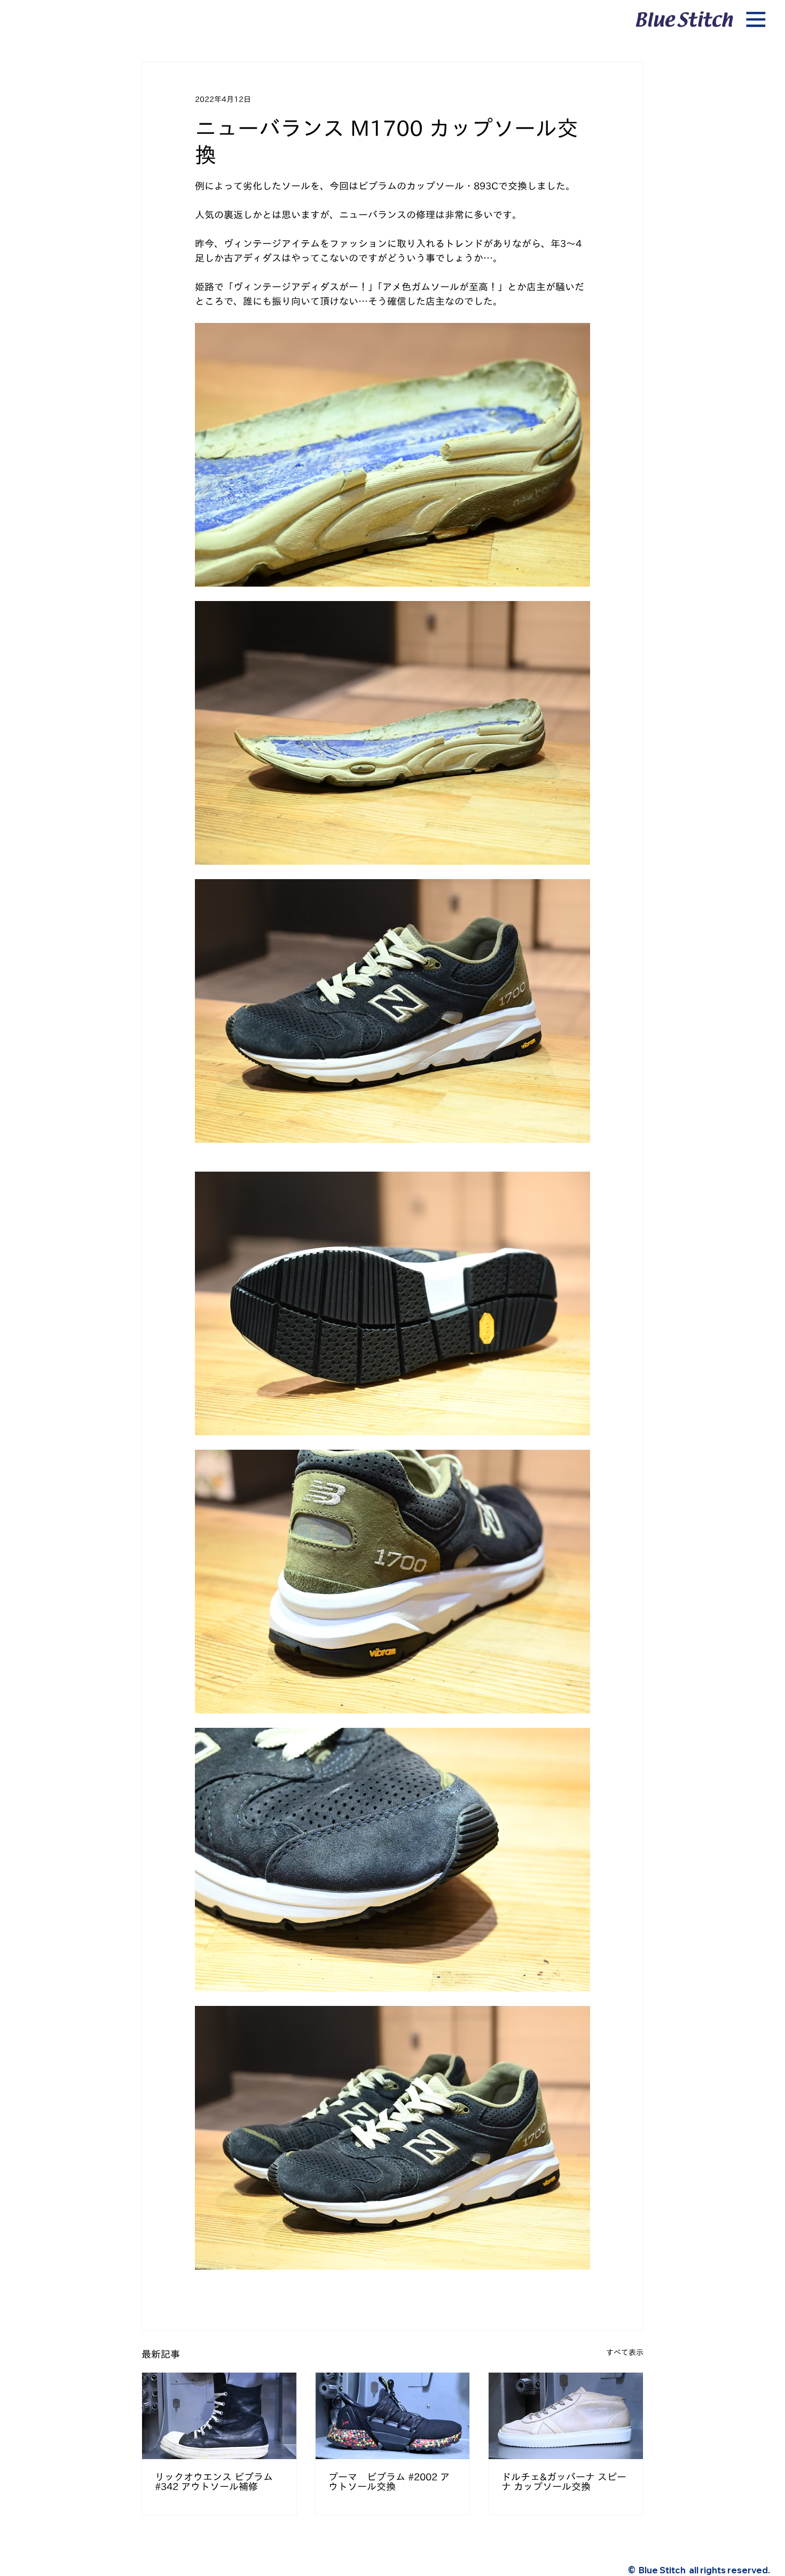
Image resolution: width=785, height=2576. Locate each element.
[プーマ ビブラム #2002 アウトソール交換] (393, 2416)
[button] (756, 20)
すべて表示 (625, 2352)
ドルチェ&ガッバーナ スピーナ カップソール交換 (564, 2482)
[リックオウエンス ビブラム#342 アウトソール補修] (219, 2416)
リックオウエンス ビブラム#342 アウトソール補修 (214, 2482)
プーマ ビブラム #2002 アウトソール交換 (389, 2482)
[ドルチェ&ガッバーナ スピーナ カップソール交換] (566, 2416)
